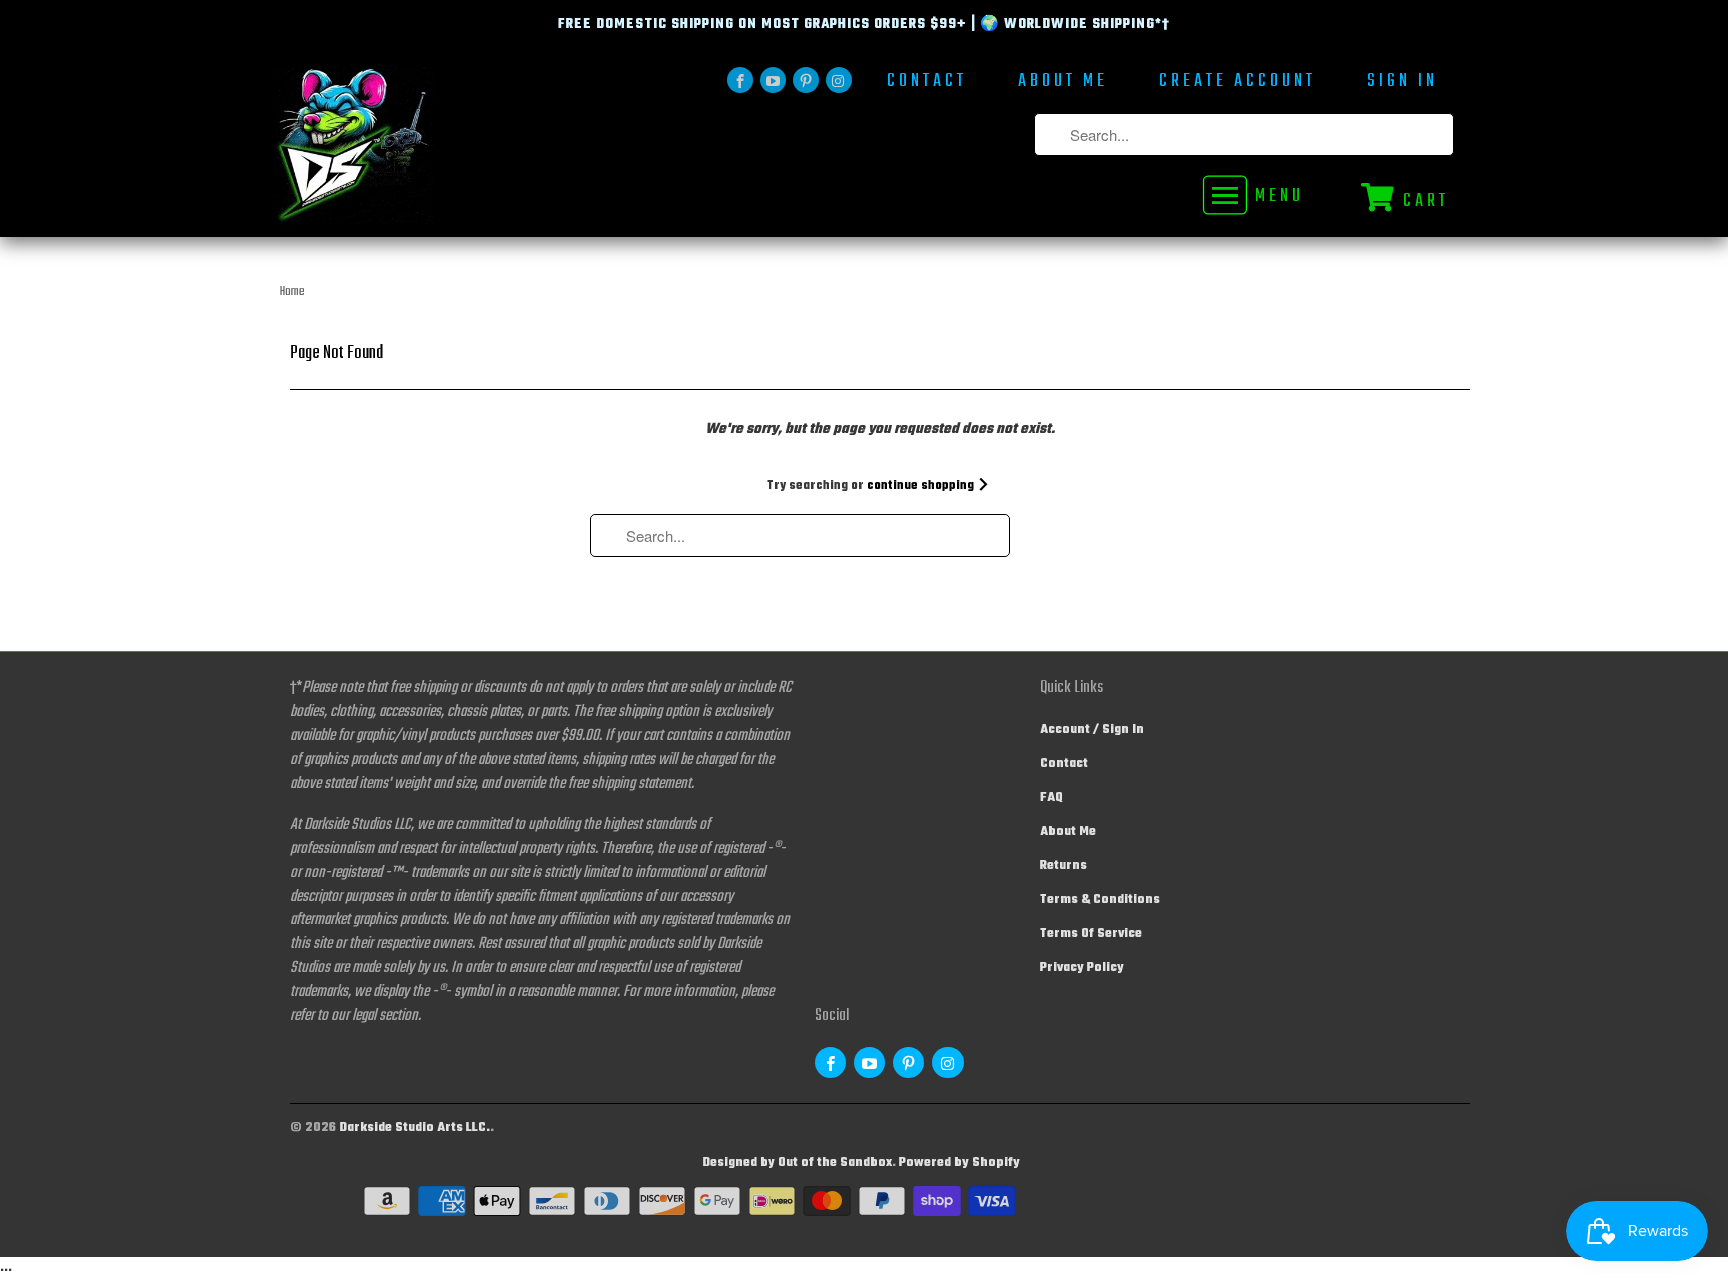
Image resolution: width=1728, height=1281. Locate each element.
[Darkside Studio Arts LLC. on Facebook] (740, 80)
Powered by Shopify (959, 1163)
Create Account (1237, 83)
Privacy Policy (1082, 968)
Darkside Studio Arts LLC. (414, 1128)
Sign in (1402, 83)
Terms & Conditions (1100, 900)
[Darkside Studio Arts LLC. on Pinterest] (806, 80)
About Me (1063, 83)
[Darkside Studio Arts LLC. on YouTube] (773, 80)
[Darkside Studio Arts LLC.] (414, 150)
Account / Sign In (1092, 730)
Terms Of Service (1091, 934)
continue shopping (922, 486)
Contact (927, 83)
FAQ (1051, 798)
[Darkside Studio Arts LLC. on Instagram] (839, 80)
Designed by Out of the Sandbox (797, 1163)
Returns (1063, 866)
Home (292, 292)
